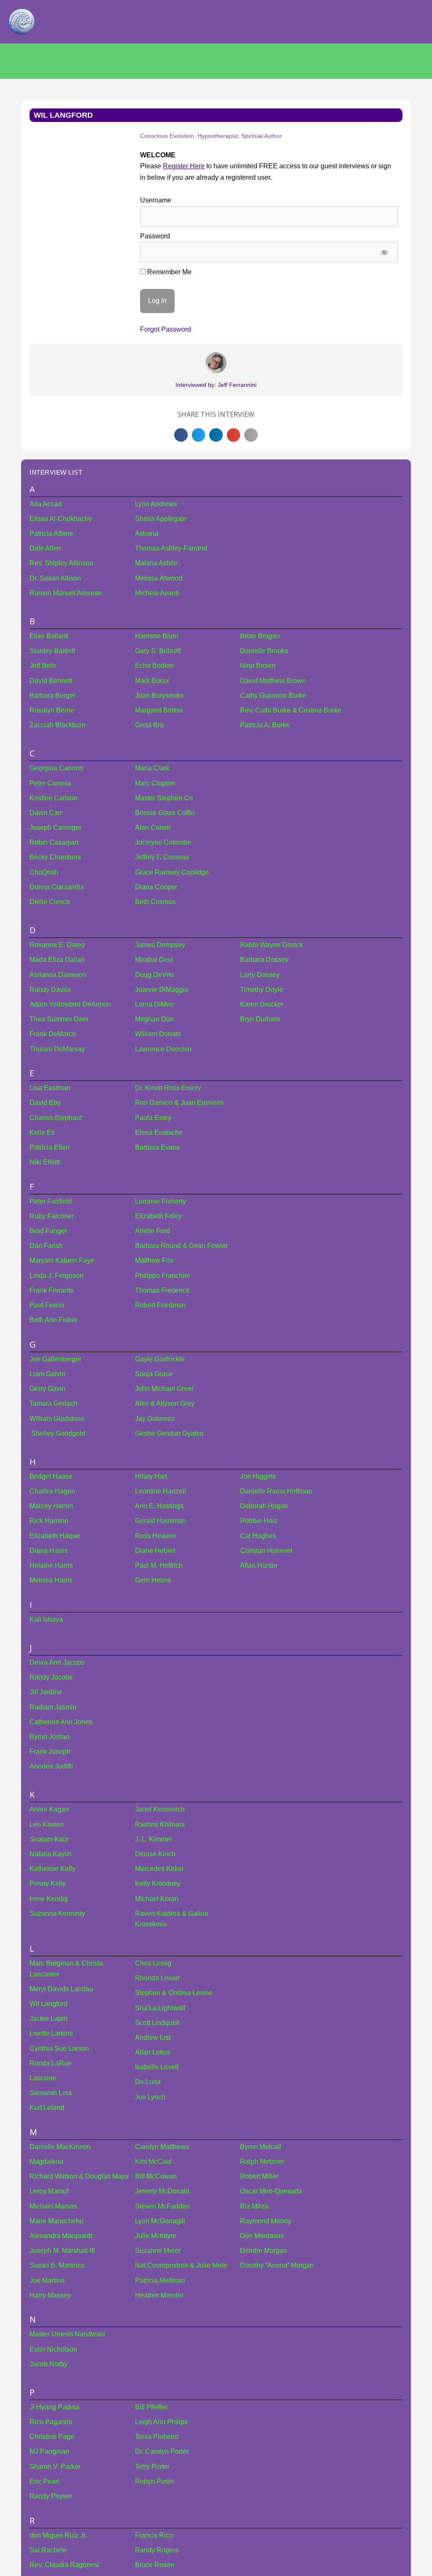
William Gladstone (57, 1419)
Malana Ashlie (156, 563)
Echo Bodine (154, 666)
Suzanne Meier (158, 2251)
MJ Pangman (49, 2451)
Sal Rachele (48, 2550)
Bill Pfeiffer (151, 2407)
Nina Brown (258, 666)
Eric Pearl (44, 2481)
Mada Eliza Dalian (57, 960)
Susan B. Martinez (57, 2265)
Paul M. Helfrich (159, 1565)
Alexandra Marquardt (61, 2236)
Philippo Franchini (162, 1276)
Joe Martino (47, 2280)
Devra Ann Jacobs (57, 1662)
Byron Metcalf (261, 2147)
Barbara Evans (157, 1147)
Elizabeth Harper (55, 1536)
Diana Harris (49, 1551)
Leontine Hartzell (161, 1491)
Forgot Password (166, 329)
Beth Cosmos (155, 902)
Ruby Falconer (52, 1216)
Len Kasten (47, 1824)
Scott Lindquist (157, 2023)
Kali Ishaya (46, 1619)
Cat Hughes (258, 1536)
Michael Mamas (53, 2206)
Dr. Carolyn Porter (162, 2451)
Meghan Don (154, 1019)
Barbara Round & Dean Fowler (181, 1246)
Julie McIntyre (156, 2236)
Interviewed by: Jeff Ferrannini (216, 385)
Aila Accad (46, 504)
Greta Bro (149, 725)
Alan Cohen (153, 828)
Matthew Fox (154, 1260)
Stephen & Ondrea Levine (174, 1993)
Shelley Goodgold (57, 1433)
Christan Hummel (266, 1551)
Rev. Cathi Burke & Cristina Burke (291, 710)
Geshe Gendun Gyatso (169, 1433)
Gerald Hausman (161, 1521)
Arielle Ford (153, 1231)
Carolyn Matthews (162, 2147)
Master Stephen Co (164, 798)
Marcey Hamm (51, 1506)
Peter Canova (50, 783)
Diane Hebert (155, 1551)
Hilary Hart (151, 1476)
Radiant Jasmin (53, 1707)
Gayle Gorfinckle (160, 1359)
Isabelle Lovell (157, 2067)
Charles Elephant (56, 1118)
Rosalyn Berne (52, 710)
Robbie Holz (259, 1521)
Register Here (184, 166)
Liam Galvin (47, 1374)
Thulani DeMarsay (57, 1049)
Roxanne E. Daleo (57, 945)
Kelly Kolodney (158, 1883)
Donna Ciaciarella (57, 887)
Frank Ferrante (52, 1290)
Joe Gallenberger (55, 1359)
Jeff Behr (43, 666)
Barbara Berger (53, 695)
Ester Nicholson (53, 2349)
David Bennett (51, 681)
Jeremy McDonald (162, 2191)
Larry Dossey (260, 975)
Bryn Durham (260, 1019)
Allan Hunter (259, 1565)
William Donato (158, 1034)
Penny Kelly (48, 1883)
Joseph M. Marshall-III (62, 2251)
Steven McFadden (162, 2206)
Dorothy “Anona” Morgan (277, 2265)
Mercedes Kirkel (159, 1869)
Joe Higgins (258, 1476)
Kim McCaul (153, 2162)
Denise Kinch (155, 1854)
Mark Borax (152, 681)
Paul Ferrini (47, 1305)
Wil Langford (49, 2004)
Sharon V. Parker (55, 2467)
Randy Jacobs (51, 1677)
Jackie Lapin (49, 2018)
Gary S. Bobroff (158, 651)
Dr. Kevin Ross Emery (168, 1088)
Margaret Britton (159, 710)
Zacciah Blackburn (58, 725)
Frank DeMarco (53, 1034)
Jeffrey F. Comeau (162, 857)
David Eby (45, 1103)
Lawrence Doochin (163, 1049)
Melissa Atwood (159, 578)
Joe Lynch (150, 2097)
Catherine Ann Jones (61, 1722)
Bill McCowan (156, 2176)
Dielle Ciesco (50, 902)
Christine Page (52, 2437)
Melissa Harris (51, 1580)
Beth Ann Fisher (54, 1320)
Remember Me (169, 272)
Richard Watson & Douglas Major (79, 2176)
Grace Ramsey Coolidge (172, 872)
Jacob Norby (49, 2364)
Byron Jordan (50, 1737)
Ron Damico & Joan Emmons (179, 1103)
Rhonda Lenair (157, 1978)
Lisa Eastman (50, 1088)
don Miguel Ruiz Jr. (58, 2535)
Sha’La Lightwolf (160, 2008)
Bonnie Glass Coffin (165, 813)
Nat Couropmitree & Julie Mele (181, 2265)
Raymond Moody (266, 2221)
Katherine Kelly (53, 1869)
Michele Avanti (157, 593)
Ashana (147, 533)
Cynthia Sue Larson (59, 2048)
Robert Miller (259, 2176)
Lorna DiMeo (154, 1004)
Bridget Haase (51, 1476)
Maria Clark (152, 768)
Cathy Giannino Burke (273, 695)
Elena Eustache (159, 1133)
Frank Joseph (50, 1751)
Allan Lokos (153, 2052)
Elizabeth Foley (158, 1216)
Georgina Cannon (56, 768)
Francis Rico (154, 2535)
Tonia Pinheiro (157, 2437)
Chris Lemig (153, 1963)
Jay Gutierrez (155, 1419)
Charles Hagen (52, 1491)
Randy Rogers (157, 2550)
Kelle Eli (42, 1133)
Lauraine (43, 2078)
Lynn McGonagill (160, 2221)
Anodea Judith (51, 1766)
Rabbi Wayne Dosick (271, 945)
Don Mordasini (262, 2236)
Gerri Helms (153, 1580)
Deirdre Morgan (263, 2251)
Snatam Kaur (49, 1839)
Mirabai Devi (154, 960)
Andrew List (153, 2037)
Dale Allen (45, 548)
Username (156, 200)
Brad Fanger (48, 1231)
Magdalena (46, 2162)
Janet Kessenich (160, 1809)
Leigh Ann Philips (161, 2422)
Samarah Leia (51, 2093)
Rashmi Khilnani (160, 1824)
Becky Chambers (55, 857)
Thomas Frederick (162, 1290)
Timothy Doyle (262, 990)
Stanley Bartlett (52, 651)
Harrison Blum (157, 636)
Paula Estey (153, 1118)
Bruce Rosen (155, 2565)
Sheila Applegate (161, 519)
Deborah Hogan (264, 1506)
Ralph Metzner (262, 2162)
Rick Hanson (49, 1521)
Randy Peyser (51, 2496)
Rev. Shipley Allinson (61, 563)
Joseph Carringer (55, 828)
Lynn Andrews (156, 504)
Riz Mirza (254, 2206)
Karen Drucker (262, 1004)
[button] (181, 435)
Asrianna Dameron (58, 975)
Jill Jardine (46, 1692)
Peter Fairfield (51, 1201)
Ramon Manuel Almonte (66, 593)
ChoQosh (44, 872)
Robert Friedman (160, 1305)
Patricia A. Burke (265, 725)
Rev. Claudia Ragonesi (64, 2565)
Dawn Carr (46, 813)
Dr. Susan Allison (55, 578)
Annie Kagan (49, 1809)
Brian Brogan (260, 636)
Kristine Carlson (54, 798)
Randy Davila (50, 990)
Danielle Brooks (264, 651)
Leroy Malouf (49, 2191)
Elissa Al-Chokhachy (61, 519)
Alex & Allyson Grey (165, 1403)
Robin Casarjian (54, 842)
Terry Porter (152, 2467)
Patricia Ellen (50, 1147)
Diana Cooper (156, 887)
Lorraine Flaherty (161, 1201)
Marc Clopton (155, 783)
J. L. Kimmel (153, 1839)
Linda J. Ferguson (57, 1276)
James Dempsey (160, 945)
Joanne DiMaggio (162, 990)
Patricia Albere (51, 533)
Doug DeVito (154, 975)
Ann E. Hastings (159, 1506)
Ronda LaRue (51, 2063)
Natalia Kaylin (51, 1854)
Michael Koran (157, 1899)
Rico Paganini (51, 2422)
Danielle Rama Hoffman (276, 1491)
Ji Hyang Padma (54, 2407)
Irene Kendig (49, 1899)
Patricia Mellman (160, 2280)
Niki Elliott (45, 1162)
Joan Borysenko (159, 695)
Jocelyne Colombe (163, 842)
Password (155, 236)
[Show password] (385, 252)
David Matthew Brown (273, 681)
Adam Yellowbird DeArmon (70, 1004)
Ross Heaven (155, 1536)
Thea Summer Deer (59, 1019)
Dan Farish (46, 1246)
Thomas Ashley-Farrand (171, 548)
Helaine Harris (51, 1565)
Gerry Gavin (47, 1389)
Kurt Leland (47, 2108)
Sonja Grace (154, 1374)
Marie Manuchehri (57, 2221)
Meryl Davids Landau (61, 1989)
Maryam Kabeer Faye (62, 1260)
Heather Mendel (159, 2295)
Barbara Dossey (264, 960)
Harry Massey (50, 2295)
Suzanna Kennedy (57, 1913)
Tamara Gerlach (53, 1403)
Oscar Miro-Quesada (271, 2191)
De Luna (148, 2082)
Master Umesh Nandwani (67, 2334)
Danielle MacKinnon (60, 2147)
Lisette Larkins (51, 2033)
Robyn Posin (154, 2481)
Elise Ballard (49, 636)
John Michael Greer (164, 1389)
